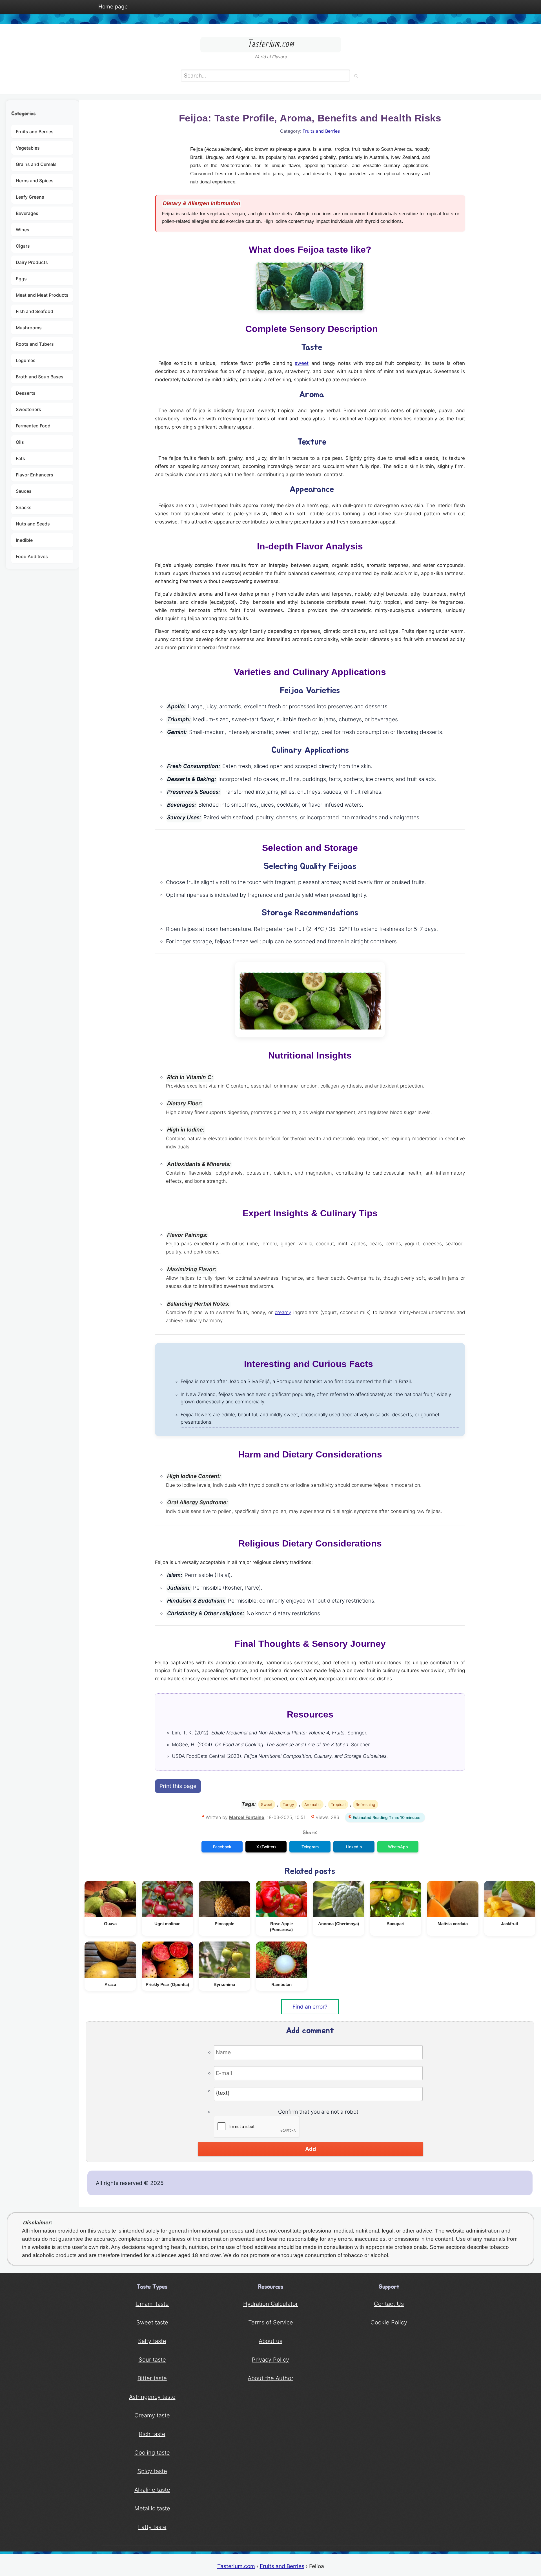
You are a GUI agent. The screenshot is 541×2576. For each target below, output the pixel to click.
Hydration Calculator (270, 2304)
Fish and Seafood (35, 311)
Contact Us (389, 2304)
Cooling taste (152, 2453)
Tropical (338, 1804)
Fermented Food (33, 426)
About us (270, 2341)
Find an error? (310, 2007)
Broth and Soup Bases (40, 377)
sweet (302, 363)
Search (356, 76)
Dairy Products (32, 262)
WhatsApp (398, 1847)
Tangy (288, 1804)
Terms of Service (271, 2322)
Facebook (222, 1847)
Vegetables (28, 148)
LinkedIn (354, 1847)
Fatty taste (152, 2527)
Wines (23, 230)
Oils (20, 442)
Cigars (23, 246)
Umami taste (152, 2304)
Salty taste (152, 2341)
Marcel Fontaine (247, 1817)
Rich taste (152, 2434)
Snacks (24, 507)
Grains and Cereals (36, 164)
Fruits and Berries (35, 132)
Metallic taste (152, 2508)
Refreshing (365, 1804)
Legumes (26, 360)
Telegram (310, 1847)
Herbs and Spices (35, 181)
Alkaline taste (152, 2490)
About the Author (270, 2378)
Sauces (24, 491)
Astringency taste (152, 2397)
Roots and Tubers (35, 344)
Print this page (178, 1786)
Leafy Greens (30, 197)
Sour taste (152, 2360)
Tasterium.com (236, 2566)
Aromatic (312, 1804)
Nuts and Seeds (33, 524)
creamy (283, 1312)
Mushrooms (29, 328)
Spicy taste (152, 2471)
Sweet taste (152, 2322)
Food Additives (32, 556)
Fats (20, 458)
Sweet (267, 1804)
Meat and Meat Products (42, 295)
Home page (113, 6)
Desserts (26, 393)
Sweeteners (28, 409)
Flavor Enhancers (35, 475)
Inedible (24, 540)
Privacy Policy (270, 2360)
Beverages (27, 213)
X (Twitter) (266, 1847)
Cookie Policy (389, 2322)
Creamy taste (152, 2415)
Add (311, 2149)
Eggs (21, 279)
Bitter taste (152, 2378)
